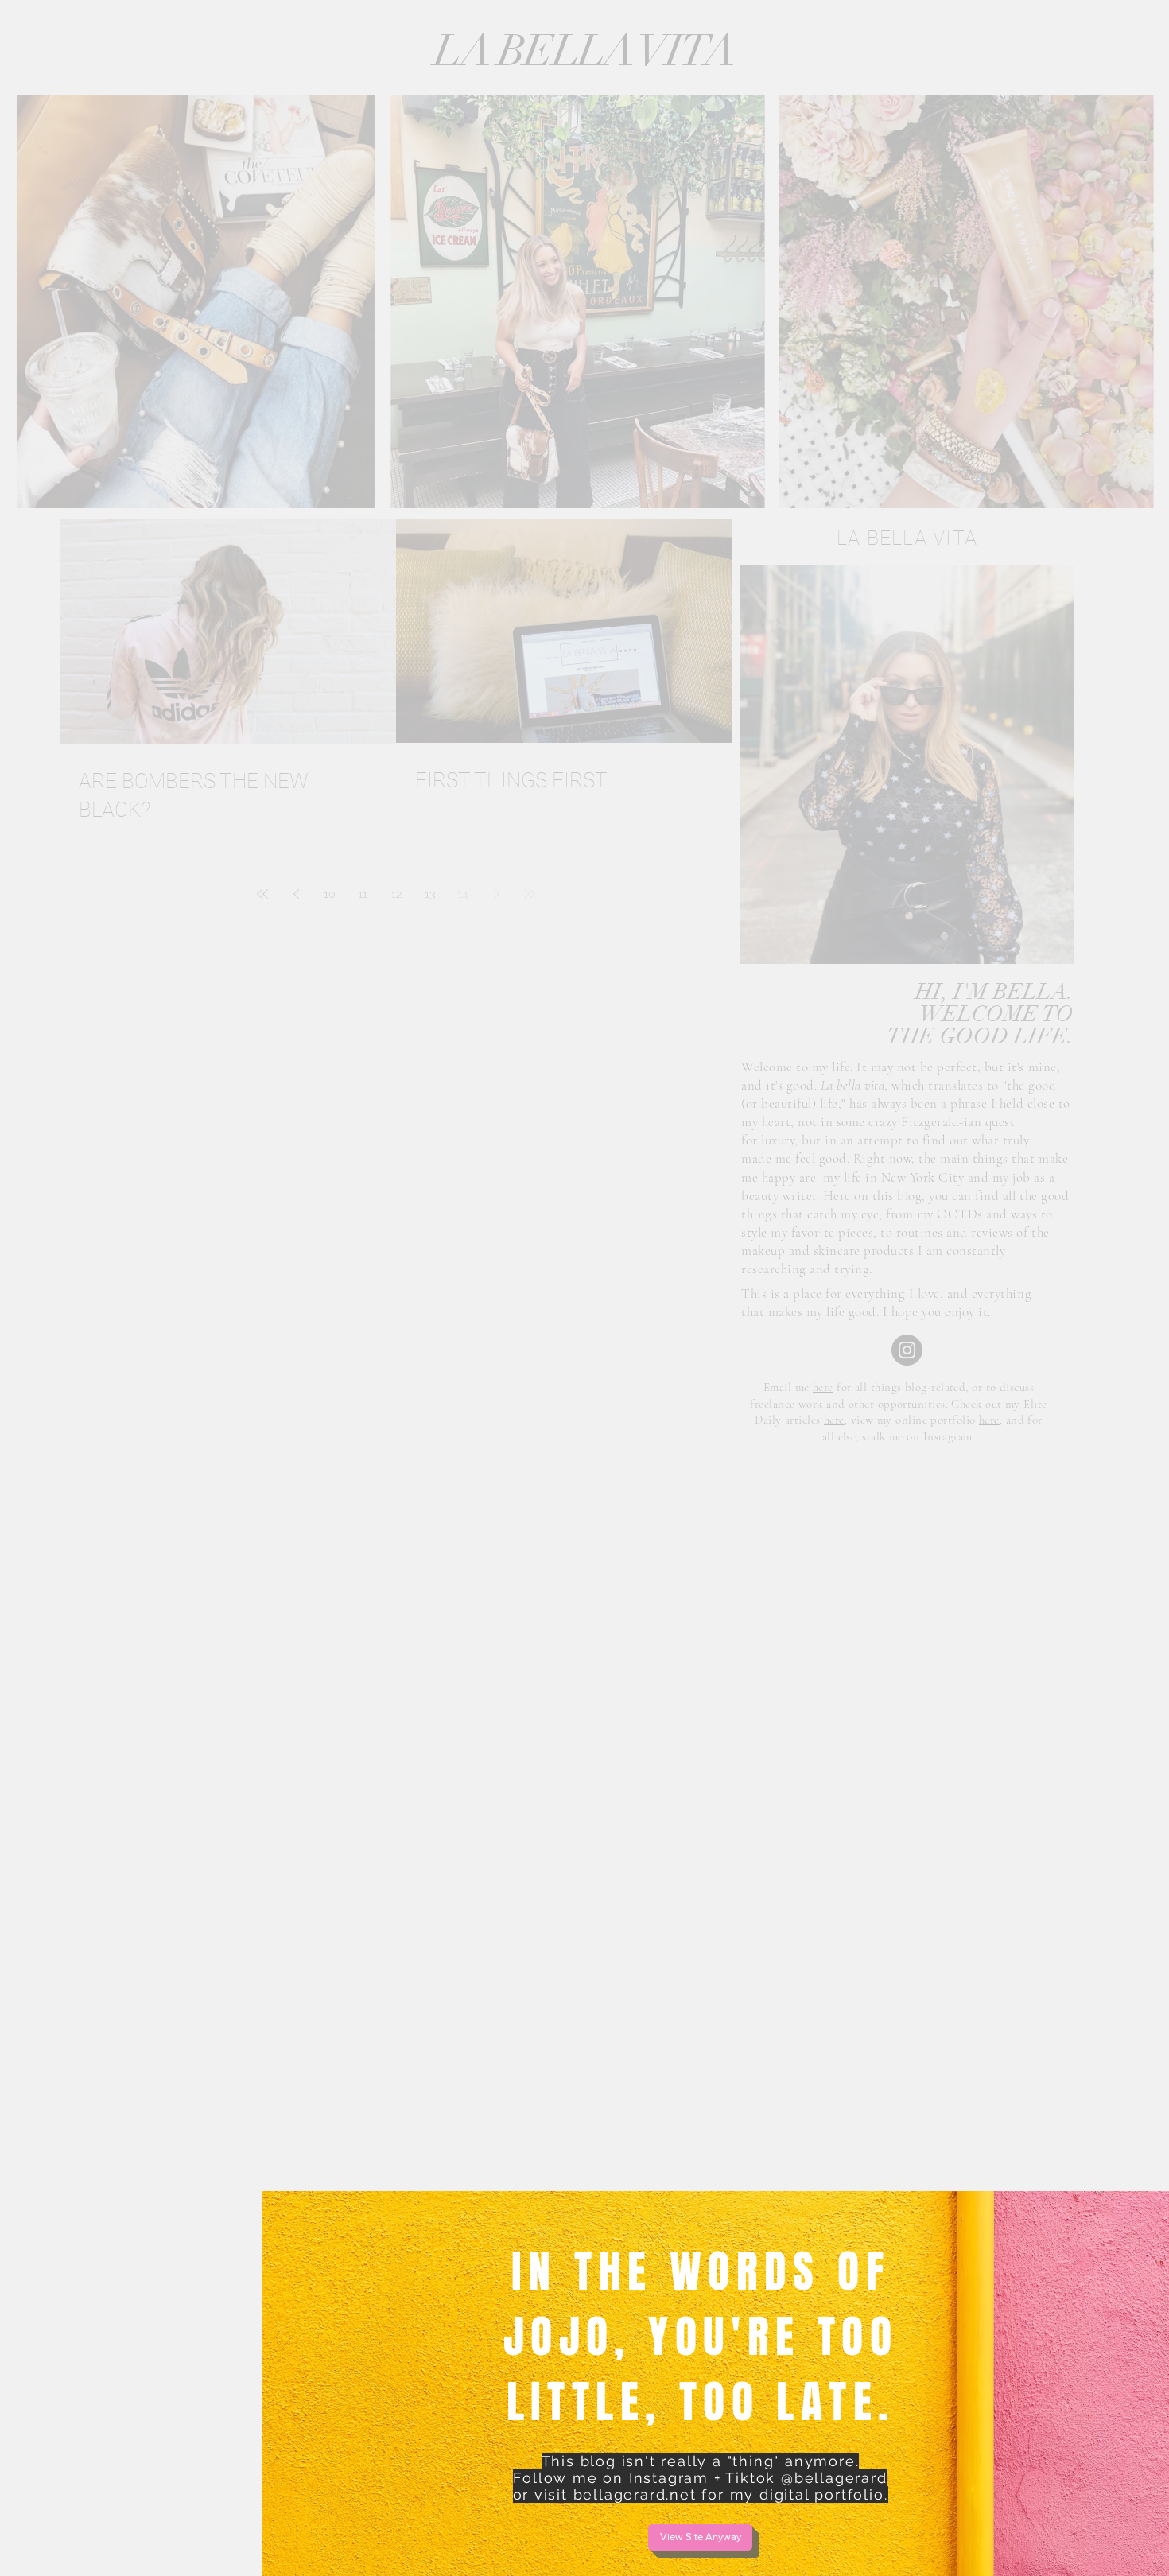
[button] (700, 2537)
